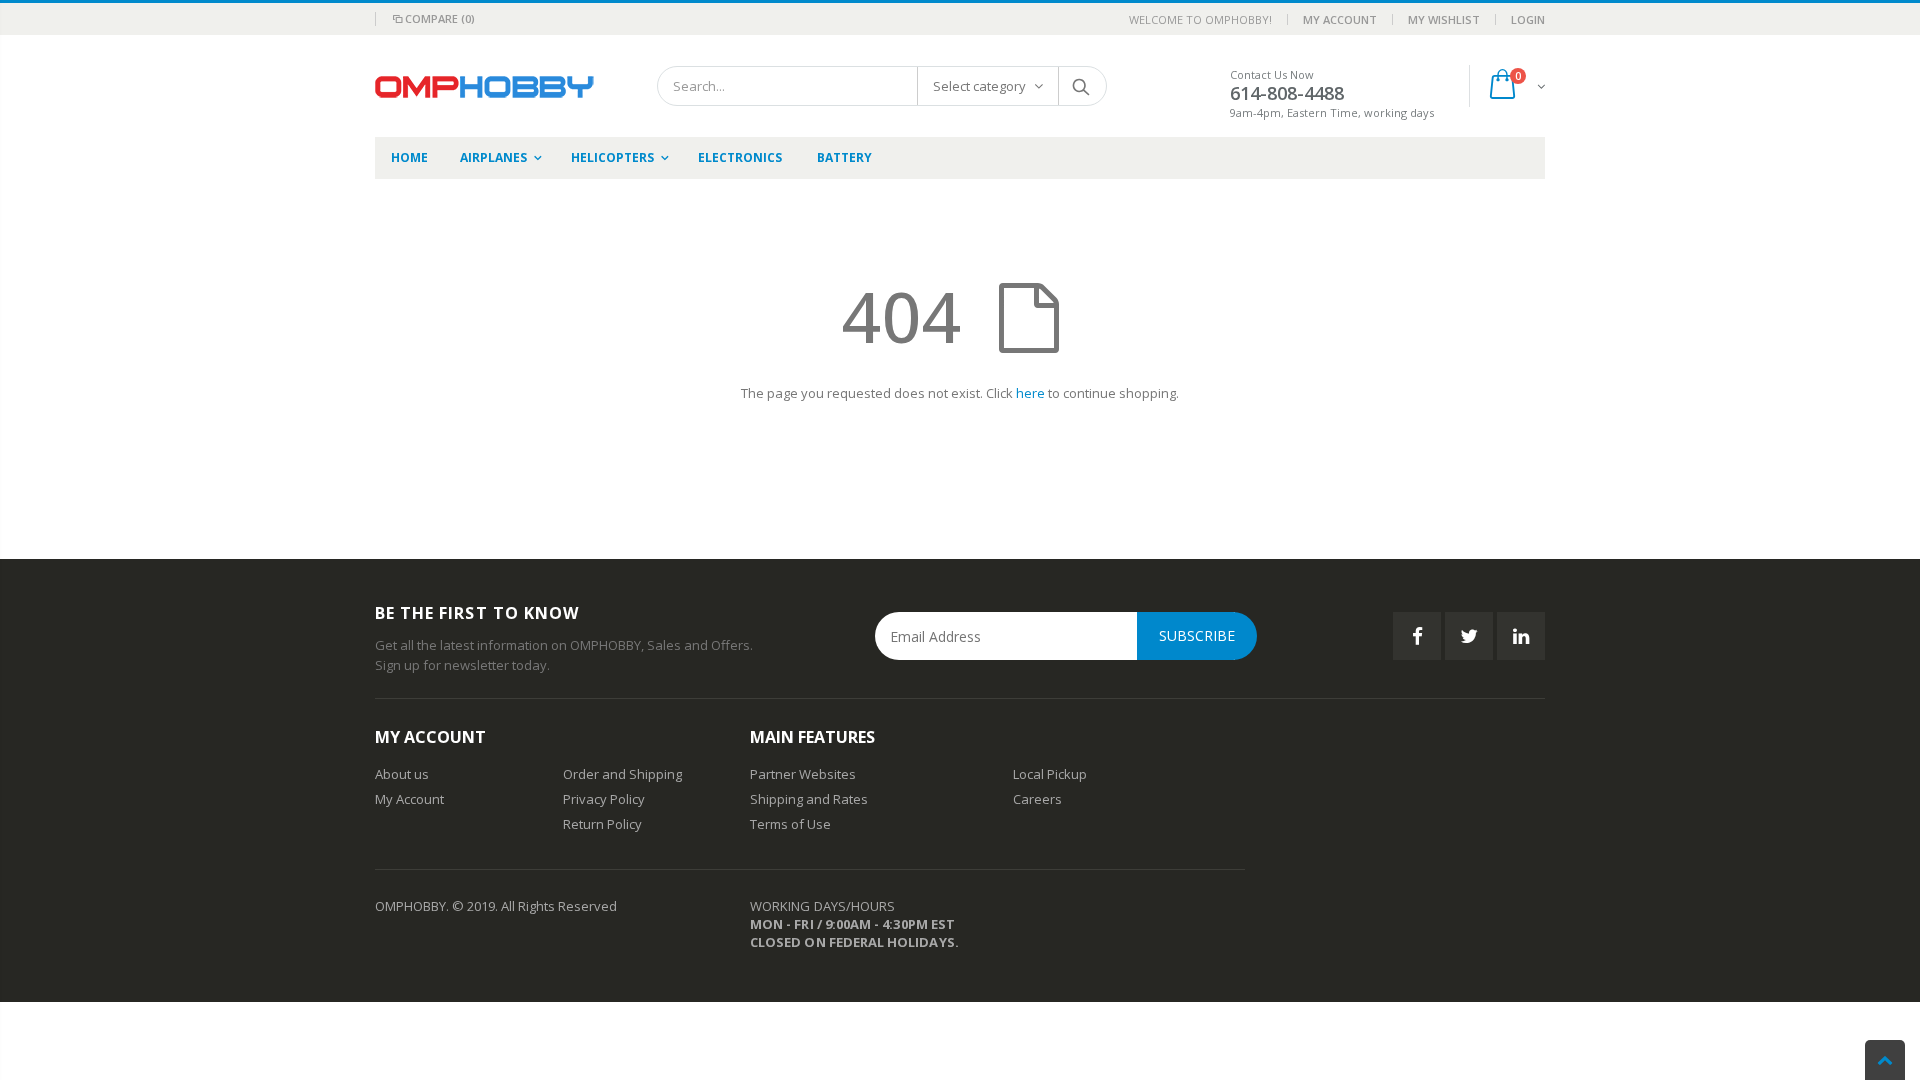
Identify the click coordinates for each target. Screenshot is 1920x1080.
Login (1528, 19)
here (1030, 393)
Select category (979, 86)
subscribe (1197, 635)
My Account (1340, 19)
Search (1081, 86)
